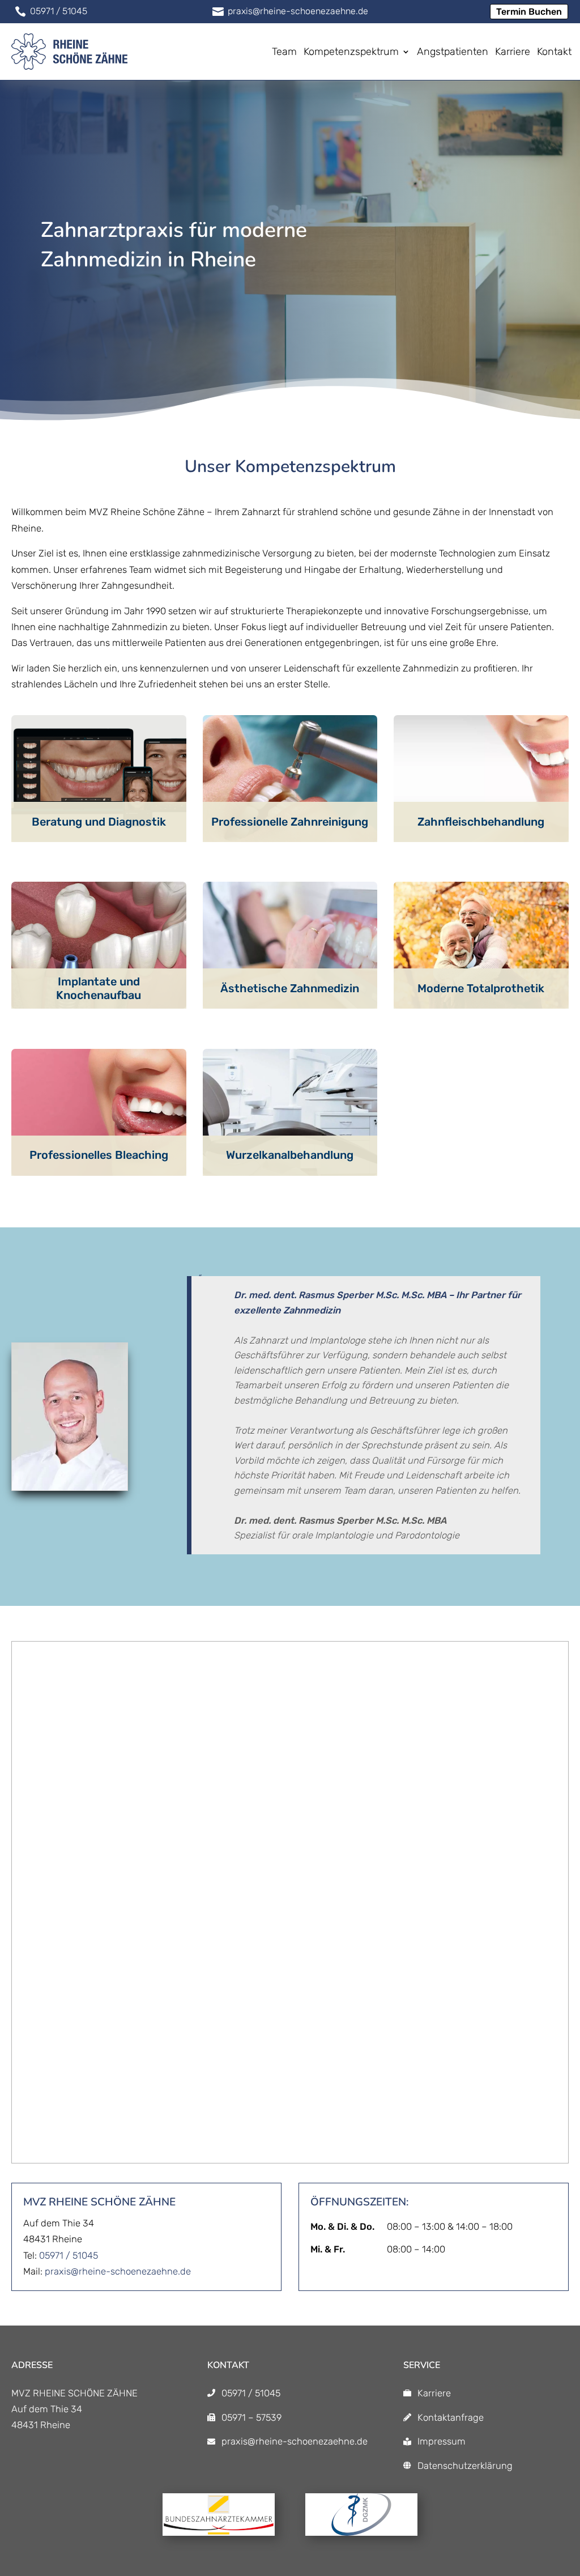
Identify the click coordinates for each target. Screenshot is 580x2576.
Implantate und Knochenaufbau (99, 988)
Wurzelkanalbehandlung (290, 1155)
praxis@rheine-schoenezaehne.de (118, 2271)
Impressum (442, 2441)
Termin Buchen (529, 12)
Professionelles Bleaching (99, 1155)
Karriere (434, 2393)
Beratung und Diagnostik (99, 822)
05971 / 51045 (69, 2255)
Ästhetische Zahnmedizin (290, 988)
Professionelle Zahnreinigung (290, 822)
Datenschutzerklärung (465, 2466)
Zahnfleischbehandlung (481, 822)
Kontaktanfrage (451, 2417)
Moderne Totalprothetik (481, 988)
